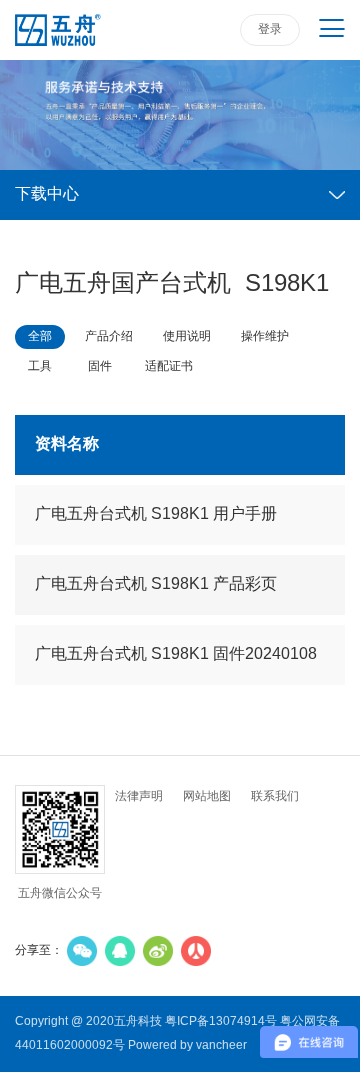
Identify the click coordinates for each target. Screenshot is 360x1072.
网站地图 (207, 796)
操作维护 (265, 336)
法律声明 (139, 796)
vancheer (221, 1045)
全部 (40, 336)
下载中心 (47, 194)
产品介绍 (109, 336)
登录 (270, 29)
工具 (40, 366)
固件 (100, 366)
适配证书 (169, 366)
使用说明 (187, 336)
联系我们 (275, 796)
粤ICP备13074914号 (221, 1021)
